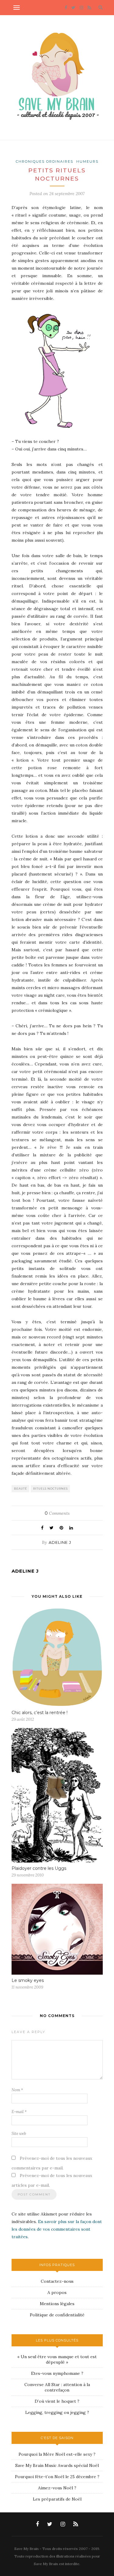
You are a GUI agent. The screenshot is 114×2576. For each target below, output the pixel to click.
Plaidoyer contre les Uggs (39, 1868)
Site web (19, 2134)
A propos (57, 2292)
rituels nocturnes (50, 1489)
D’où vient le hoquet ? (57, 2401)
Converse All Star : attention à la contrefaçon (57, 2387)
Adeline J (60, 1542)
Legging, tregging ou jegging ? (57, 2412)
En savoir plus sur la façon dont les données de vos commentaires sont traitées (57, 2229)
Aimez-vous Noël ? (57, 2488)
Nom (17, 2090)
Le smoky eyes (28, 1980)
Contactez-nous (57, 2281)
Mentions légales (57, 2304)
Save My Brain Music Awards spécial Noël (57, 2465)
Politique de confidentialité (57, 2315)
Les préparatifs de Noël (57, 2499)
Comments (57, 1513)
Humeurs (87, 161)
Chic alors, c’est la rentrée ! (40, 1713)
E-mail (19, 2112)
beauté (21, 1489)
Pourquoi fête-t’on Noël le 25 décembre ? (57, 2477)
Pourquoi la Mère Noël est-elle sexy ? (57, 2454)
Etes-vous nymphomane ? (57, 2373)
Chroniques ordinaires (45, 161)
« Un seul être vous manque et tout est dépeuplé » (57, 2359)
